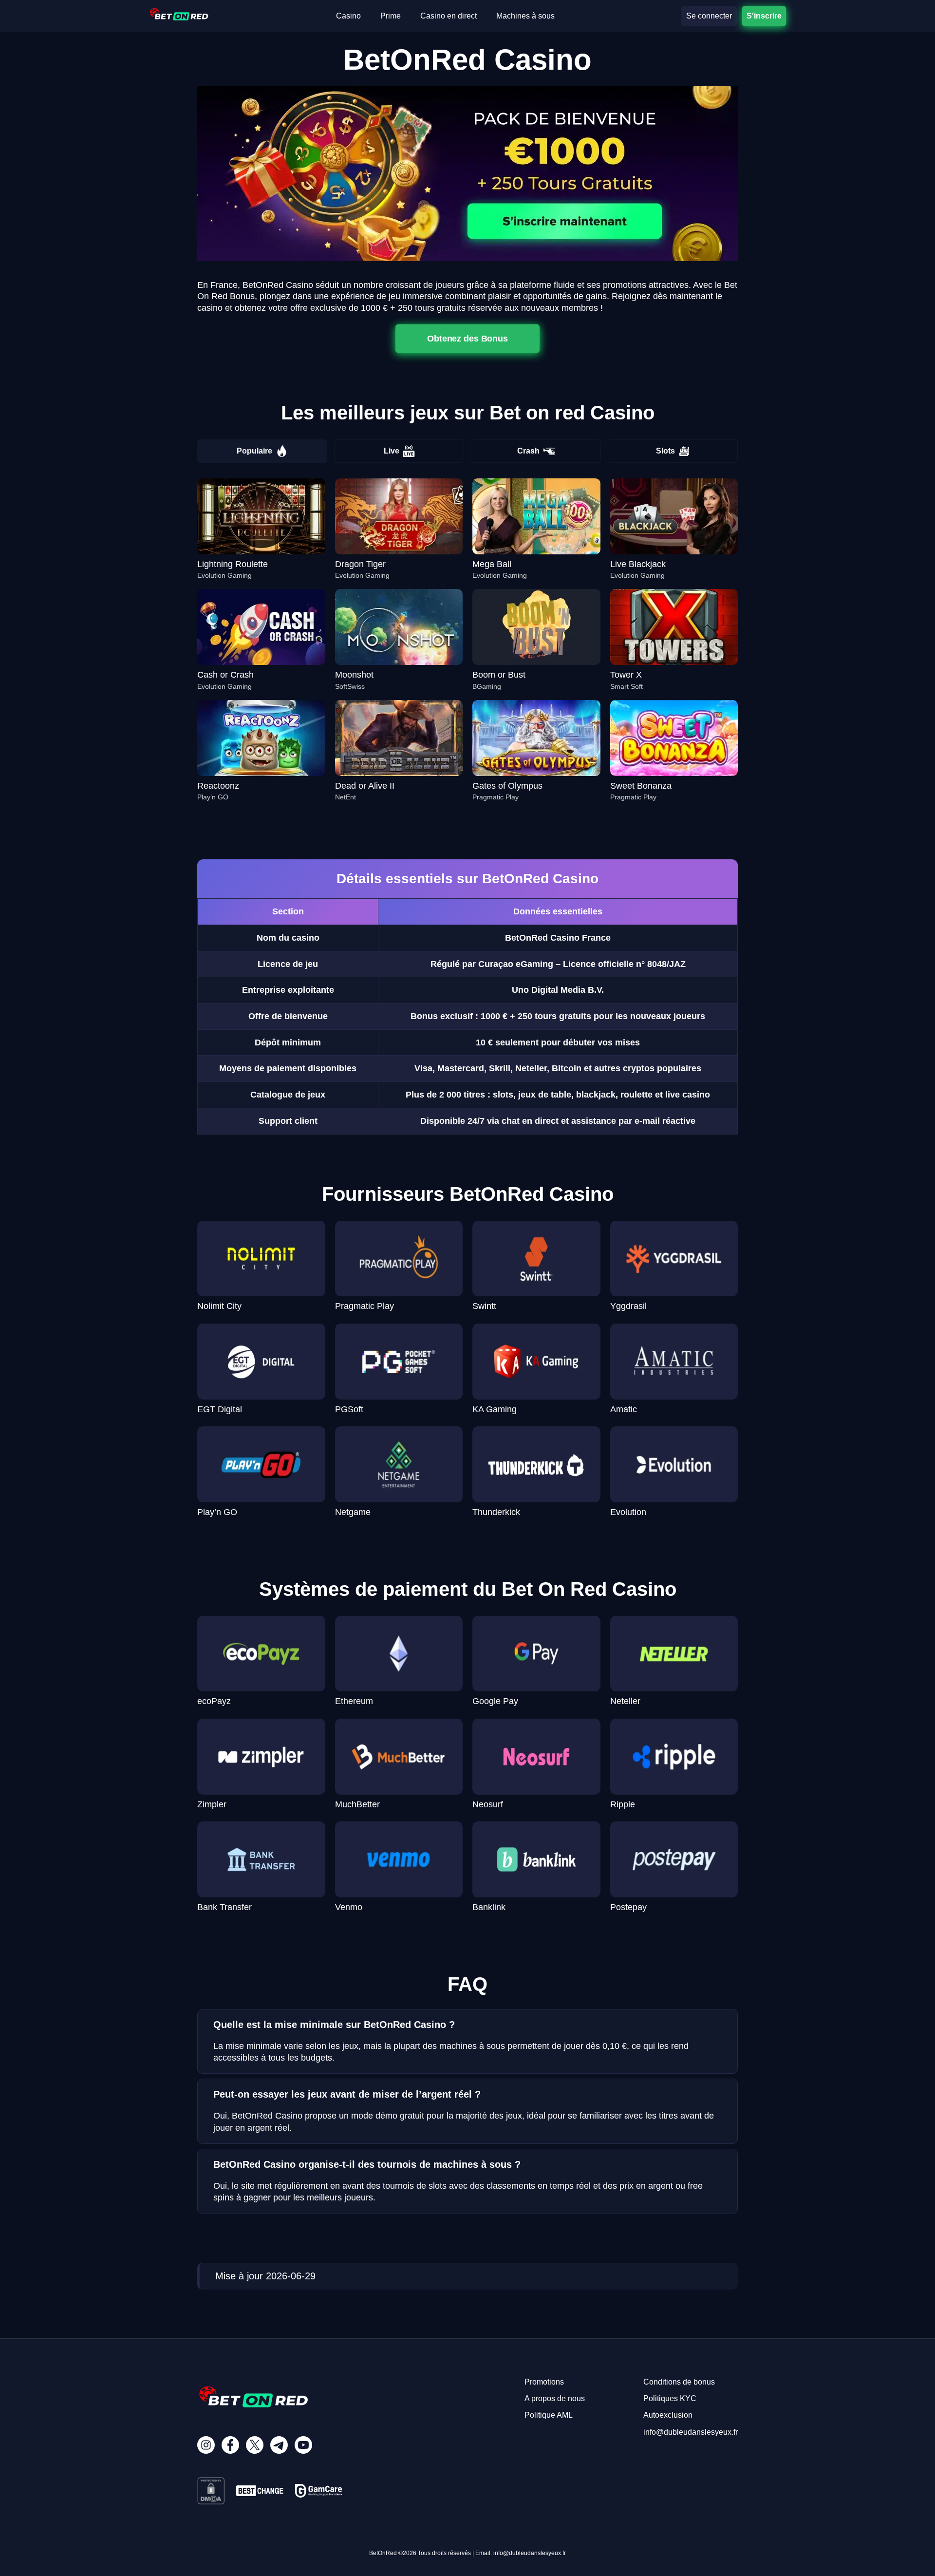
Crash (528, 451)
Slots (665, 451)
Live (392, 451)
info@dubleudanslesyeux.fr (691, 2432)
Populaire (254, 451)
